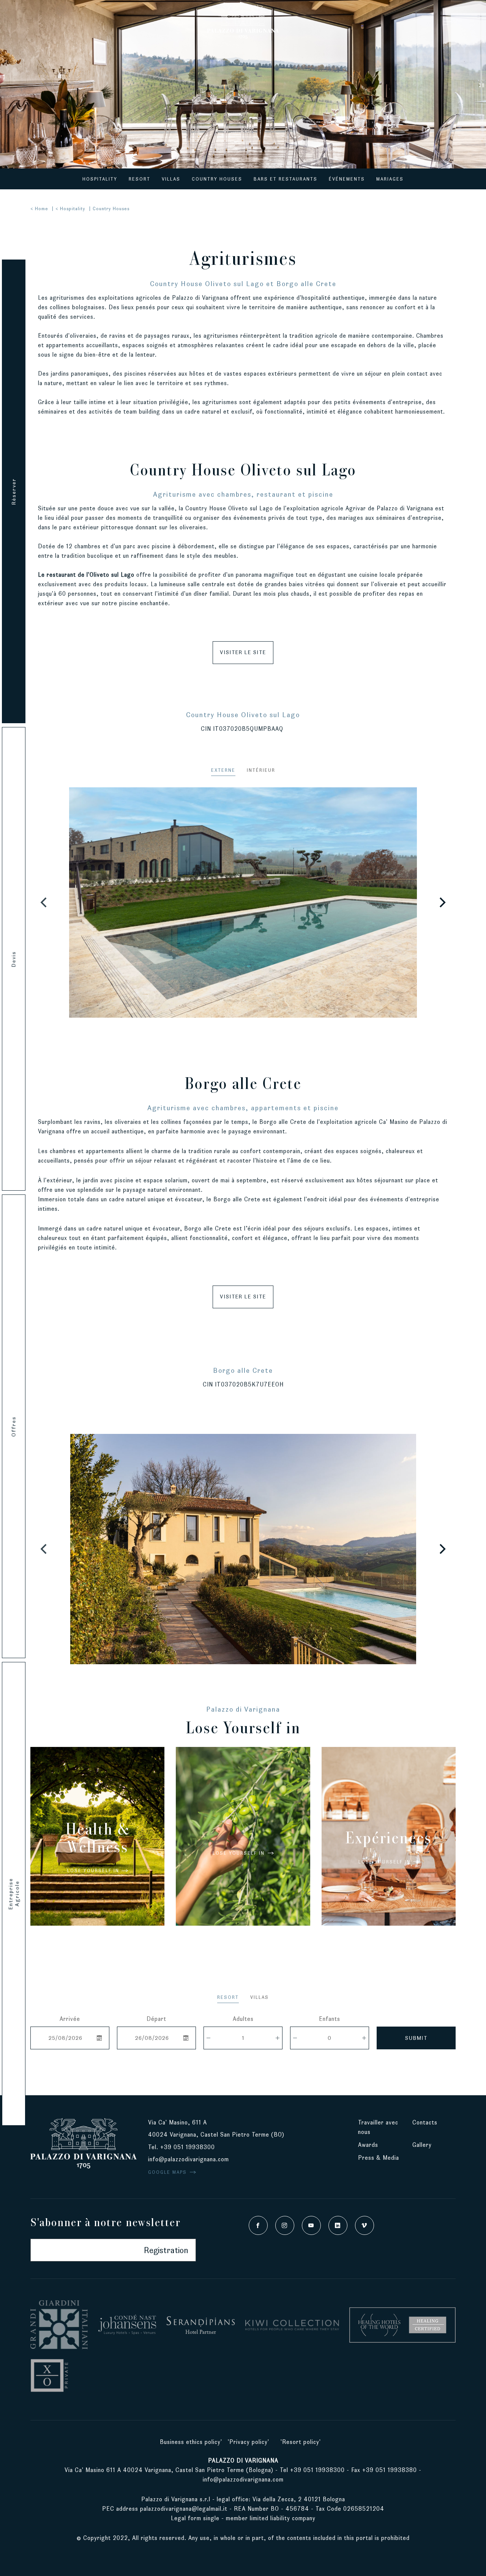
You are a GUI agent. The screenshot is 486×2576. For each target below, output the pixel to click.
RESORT (228, 1997)
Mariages (390, 179)
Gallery (422, 2145)
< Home (39, 209)
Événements (347, 179)
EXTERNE (223, 770)
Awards (368, 2145)
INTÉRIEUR (261, 770)
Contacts (425, 2122)
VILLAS (260, 1997)
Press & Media (379, 2158)
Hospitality (100, 179)
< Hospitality (70, 209)
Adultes (243, 2019)
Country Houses (217, 179)
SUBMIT (416, 2038)
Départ (156, 2019)
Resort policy (301, 2442)
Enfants (330, 2019)
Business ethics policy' (191, 2442)
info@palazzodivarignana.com (189, 2159)
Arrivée (70, 2019)
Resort (140, 179)
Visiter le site (243, 652)
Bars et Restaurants (286, 179)
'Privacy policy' (249, 2442)
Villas (171, 179)
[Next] (442, 902)
